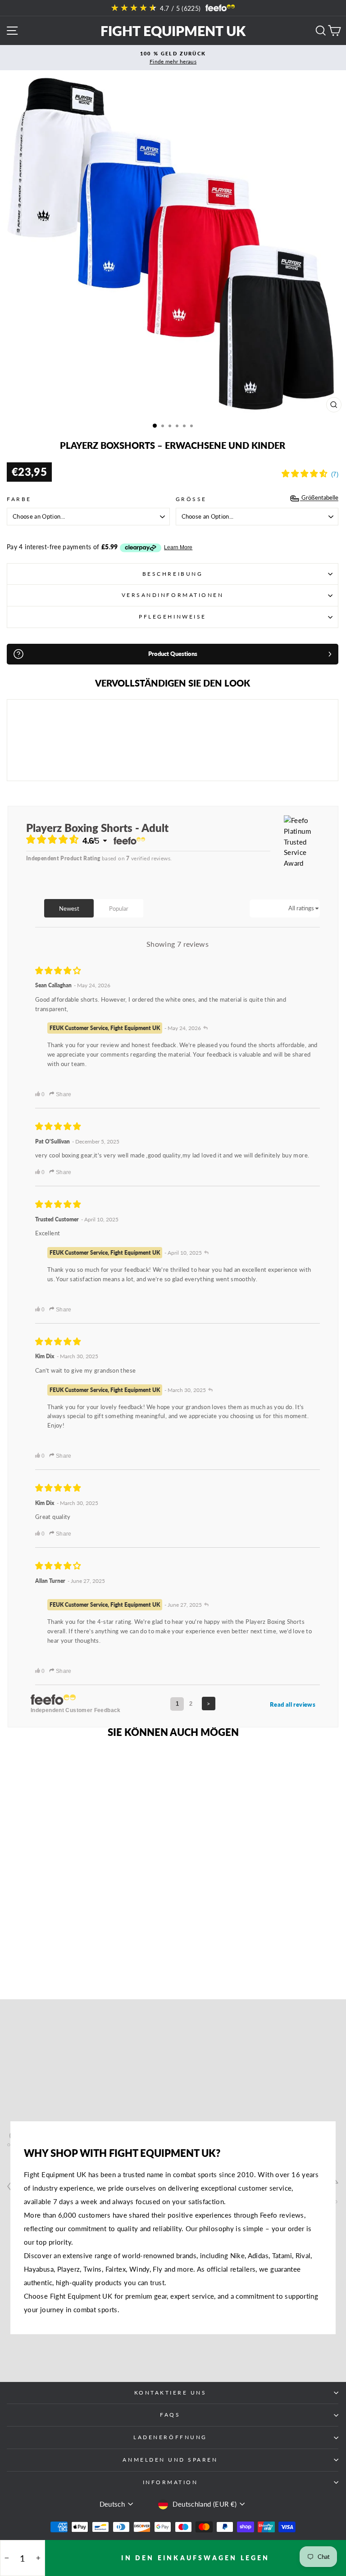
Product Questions (173, 654)
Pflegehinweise (172, 617)
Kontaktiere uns (171, 2393)
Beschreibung (173, 574)
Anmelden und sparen (170, 2460)
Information (171, 2482)
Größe (191, 499)
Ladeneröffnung (170, 2437)
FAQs (170, 2415)
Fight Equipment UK (173, 31)
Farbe (19, 499)
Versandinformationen (173, 595)
